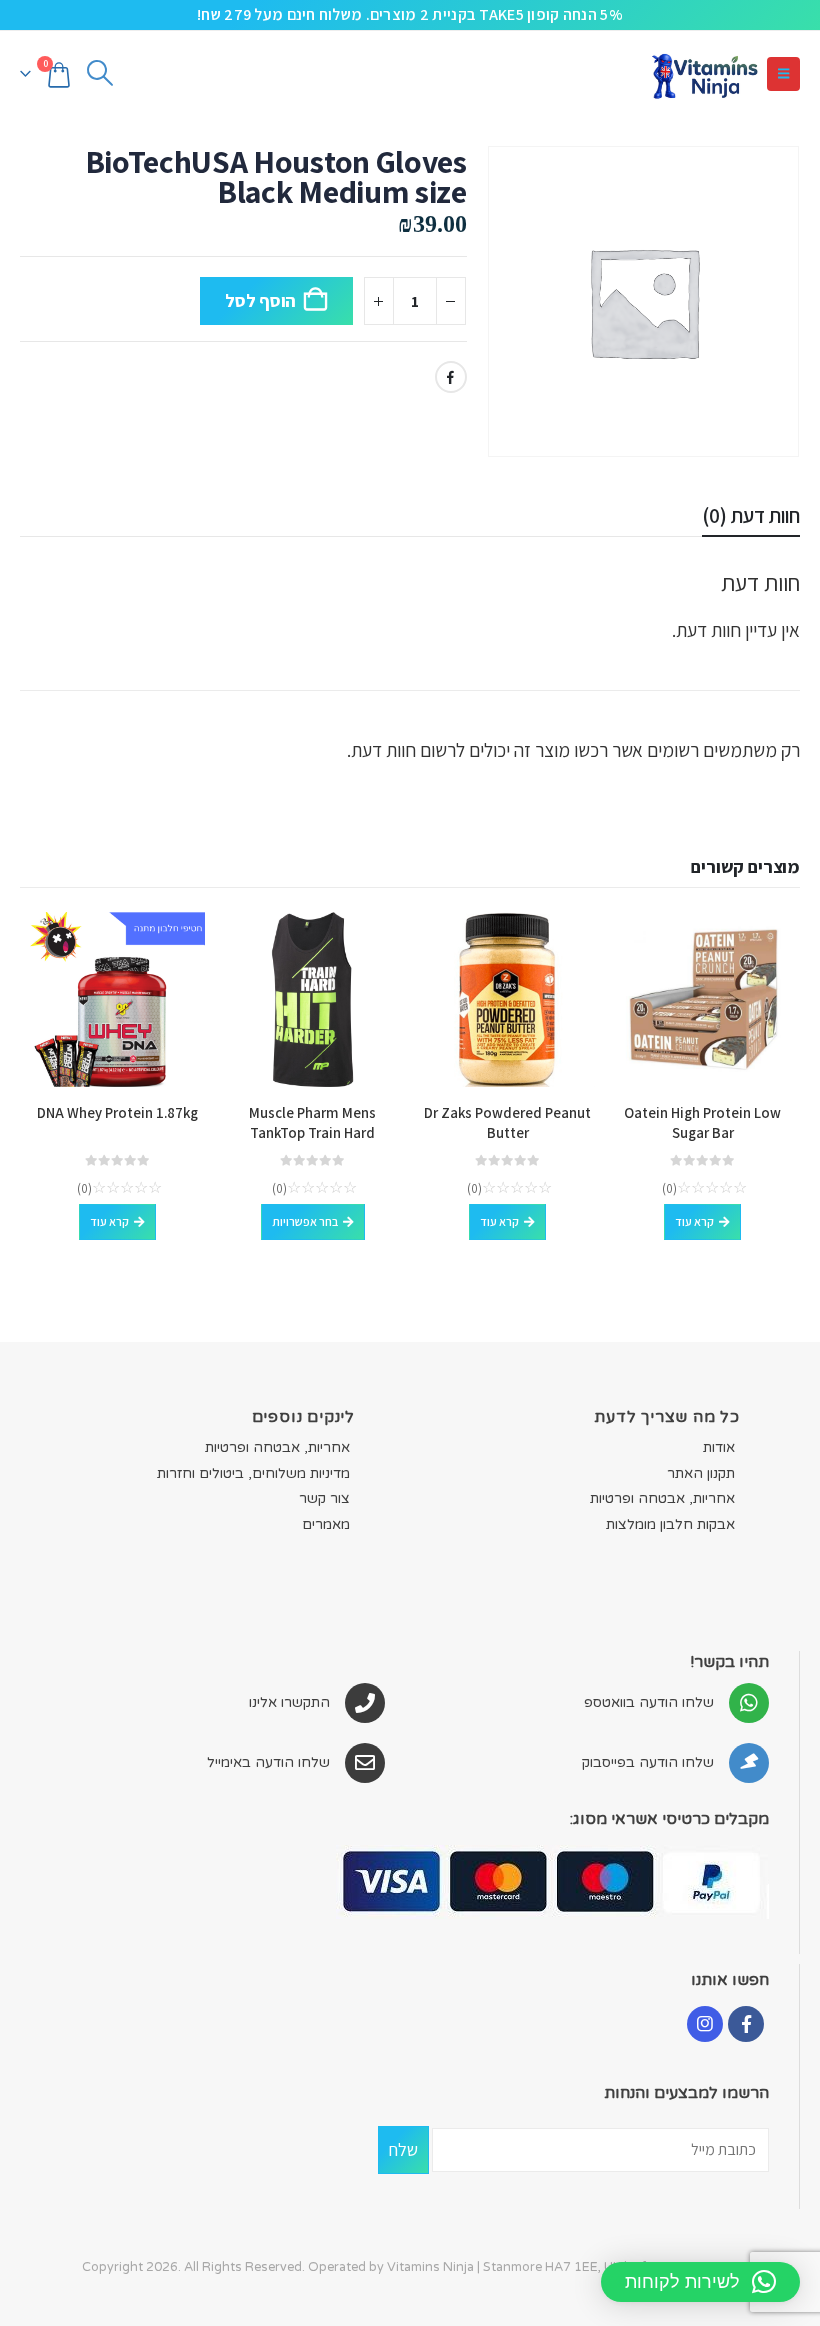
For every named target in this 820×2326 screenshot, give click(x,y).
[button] (783, 74)
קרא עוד (694, 1221)
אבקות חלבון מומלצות (670, 1524)
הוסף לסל (260, 300)
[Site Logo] (704, 73)
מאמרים (326, 1524)
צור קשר (324, 1498)
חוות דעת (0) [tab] (751, 515)
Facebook (451, 377)
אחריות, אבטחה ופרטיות (662, 1498)
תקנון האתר (701, 1473)
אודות (719, 1447)
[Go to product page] (702, 999)
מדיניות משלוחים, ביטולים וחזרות (253, 1473)
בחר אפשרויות (305, 1221)
